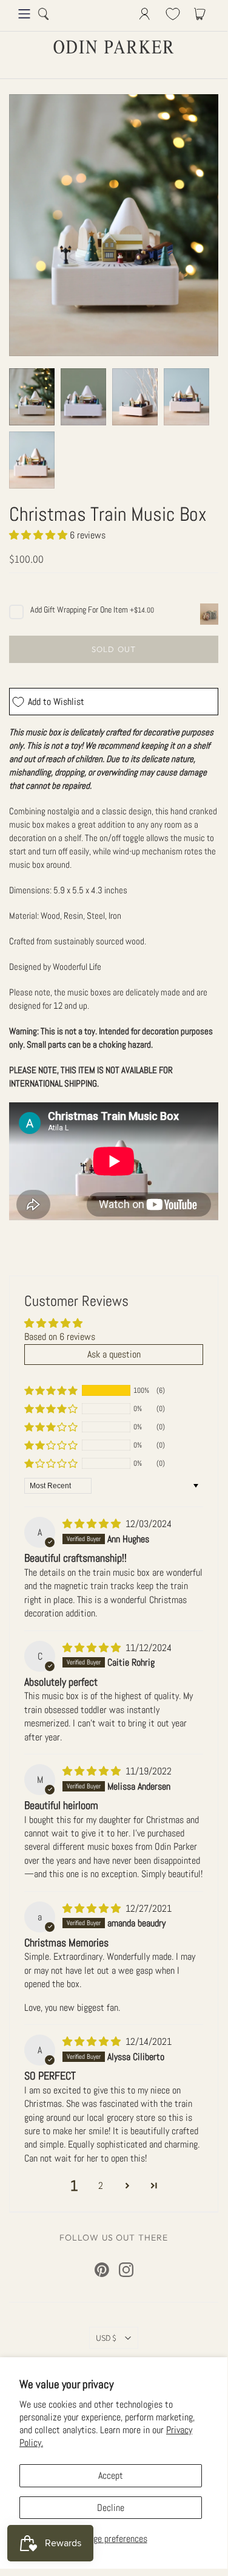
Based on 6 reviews (60, 1337)
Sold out (113, 649)
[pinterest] (102, 2270)
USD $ (106, 2338)
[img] (93, 1524)
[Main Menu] (24, 14)
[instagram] (126, 2270)
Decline (111, 2508)
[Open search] (44, 14)
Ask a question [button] (114, 1354)
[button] (39, 535)
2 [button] (101, 2186)
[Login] (145, 14)
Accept (111, 2475)
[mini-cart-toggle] (202, 14)
